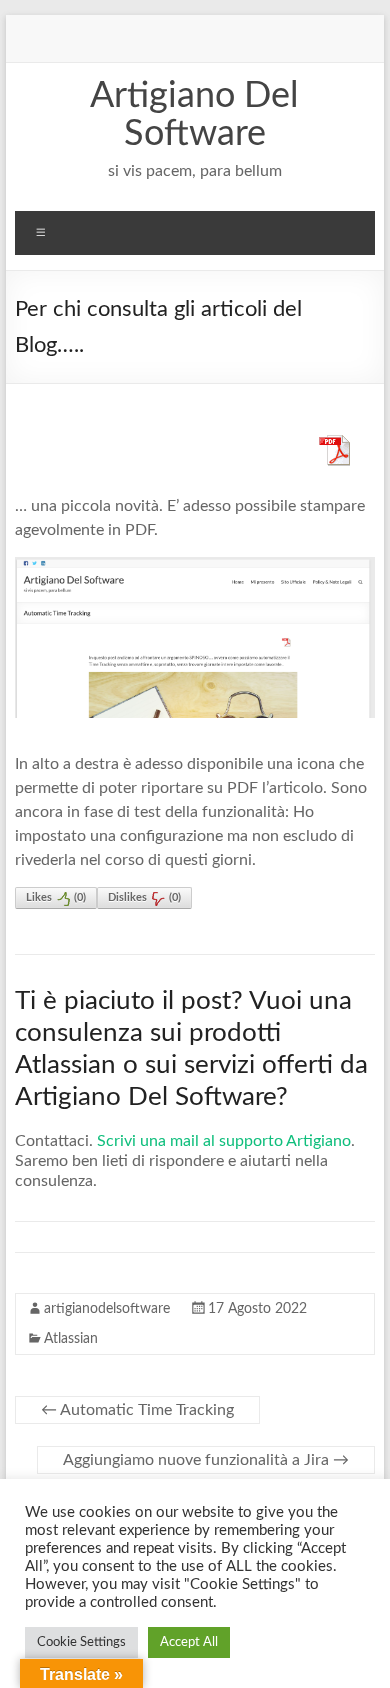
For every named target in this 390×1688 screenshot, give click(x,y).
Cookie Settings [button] (81, 1642)
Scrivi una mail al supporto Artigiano (224, 1141)
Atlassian (71, 1339)
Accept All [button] (189, 1642)
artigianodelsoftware (107, 1309)
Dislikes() (144, 897)
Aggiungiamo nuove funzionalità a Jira (206, 1460)
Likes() (56, 897)
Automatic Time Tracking (137, 1410)
